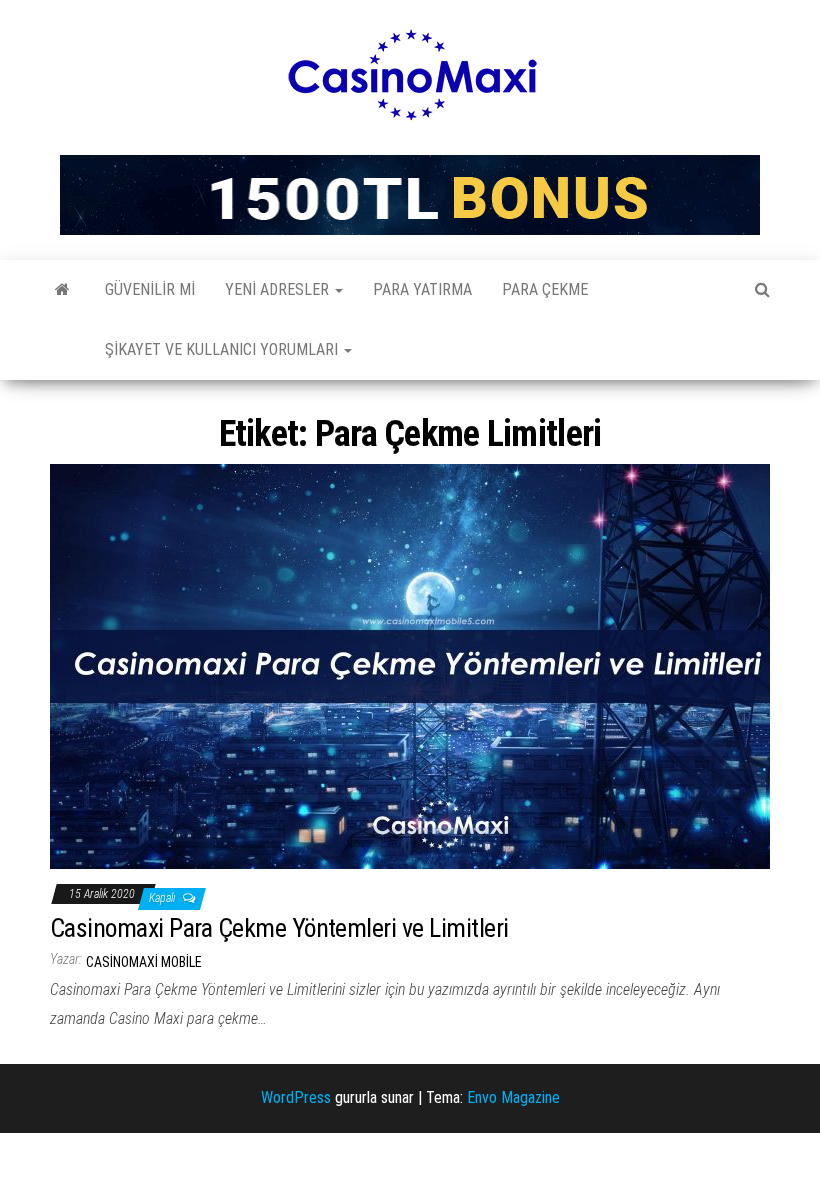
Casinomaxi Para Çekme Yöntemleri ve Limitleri (279, 928)
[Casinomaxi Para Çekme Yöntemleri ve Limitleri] (410, 665)
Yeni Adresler (279, 289)
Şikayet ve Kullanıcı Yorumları (223, 349)
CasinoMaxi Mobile (144, 962)
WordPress (296, 1097)
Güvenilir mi (150, 289)
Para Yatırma (422, 289)
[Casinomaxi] (62, 290)
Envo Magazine (513, 1097)
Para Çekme (545, 289)
